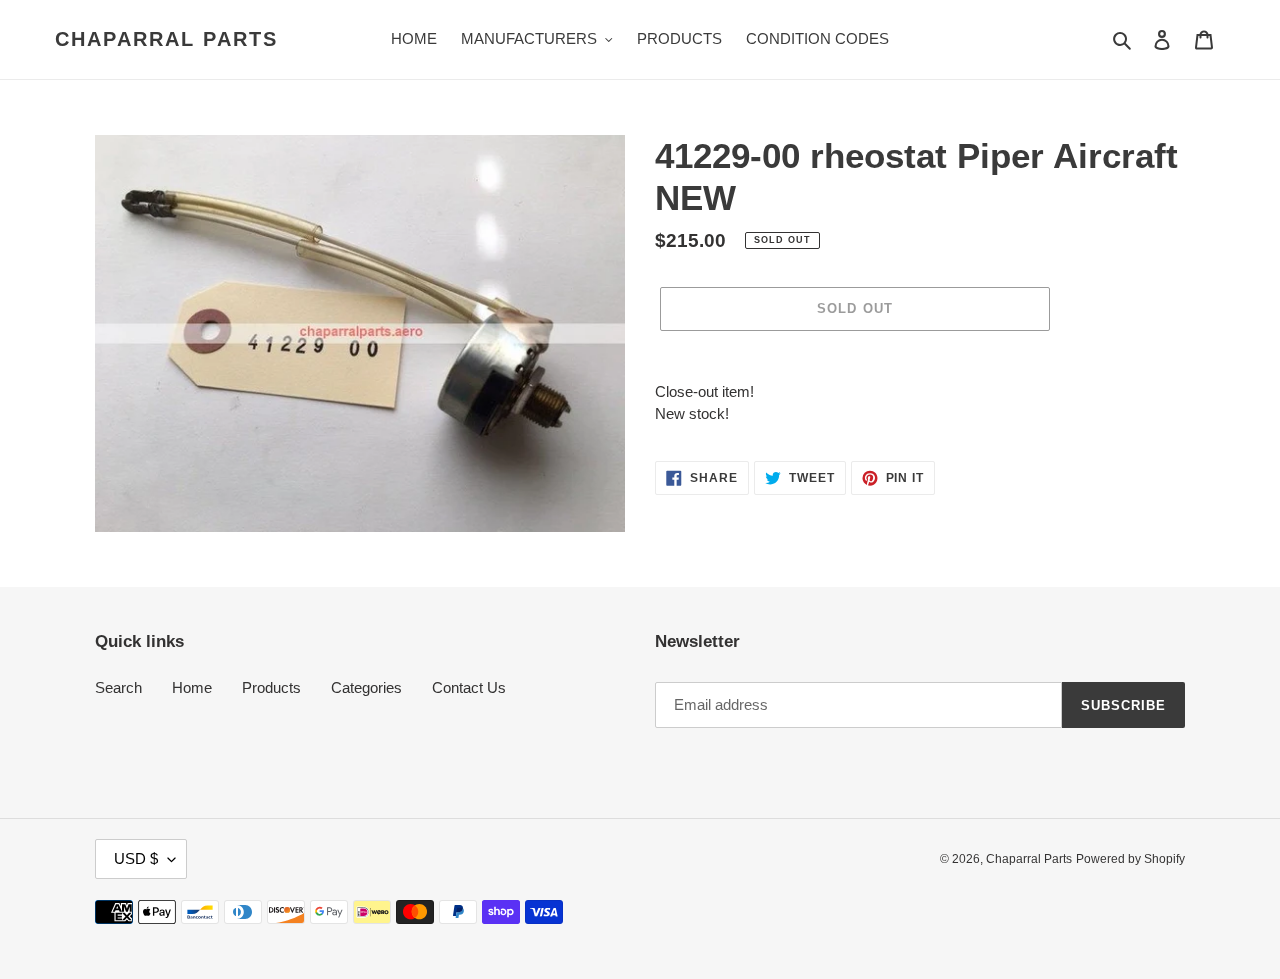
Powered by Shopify (1130, 859)
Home (192, 687)
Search (118, 687)
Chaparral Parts (166, 39)
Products (271, 687)
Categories (366, 687)
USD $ (136, 858)
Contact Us (469, 687)
